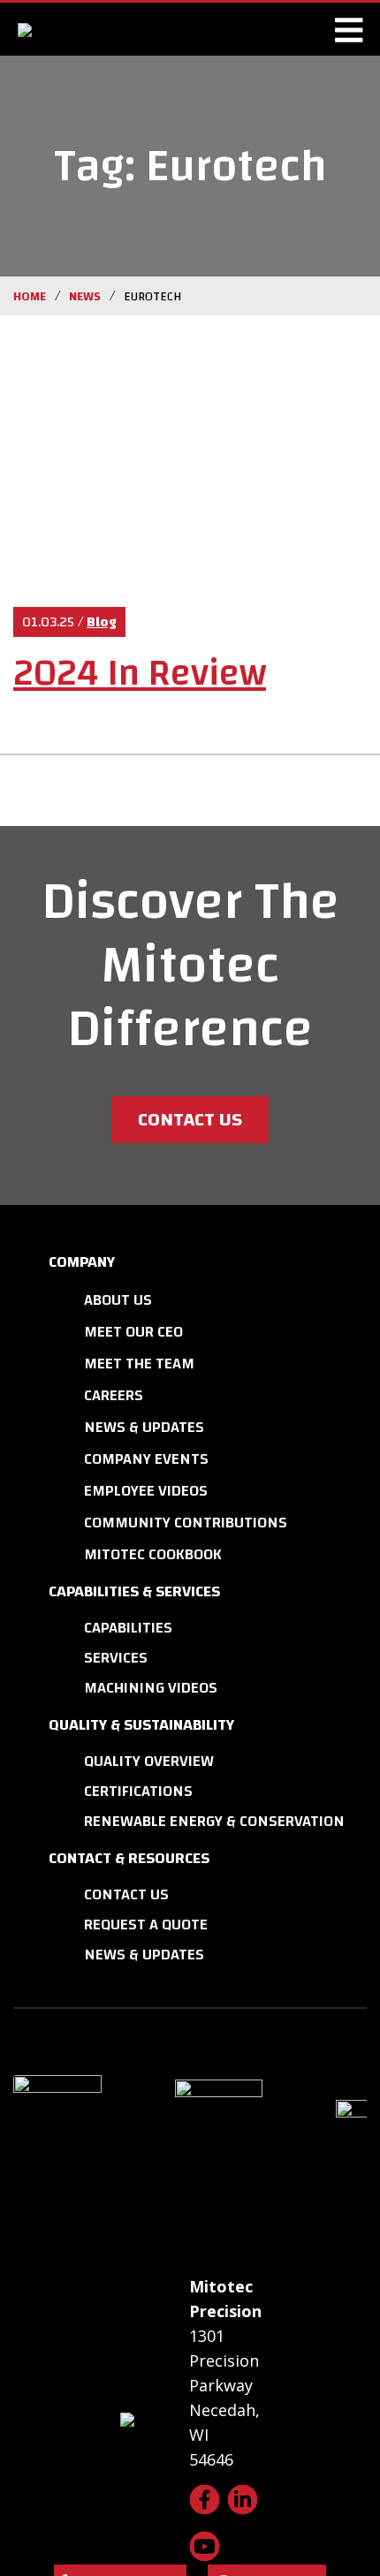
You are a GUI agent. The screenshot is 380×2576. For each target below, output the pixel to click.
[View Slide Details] (92, 2139)
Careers (114, 1395)
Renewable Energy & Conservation (214, 1821)
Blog (102, 622)
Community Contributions (186, 1523)
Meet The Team (139, 1364)
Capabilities (128, 1628)
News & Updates (144, 1427)
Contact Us (190, 1119)
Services (116, 1658)
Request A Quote (146, 1924)
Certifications (138, 1791)
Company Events (146, 1459)
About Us (118, 1300)
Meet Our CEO (133, 1332)
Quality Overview (149, 1761)
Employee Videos (146, 1491)
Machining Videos (151, 1688)
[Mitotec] (95, 29)
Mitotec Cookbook (153, 1554)
